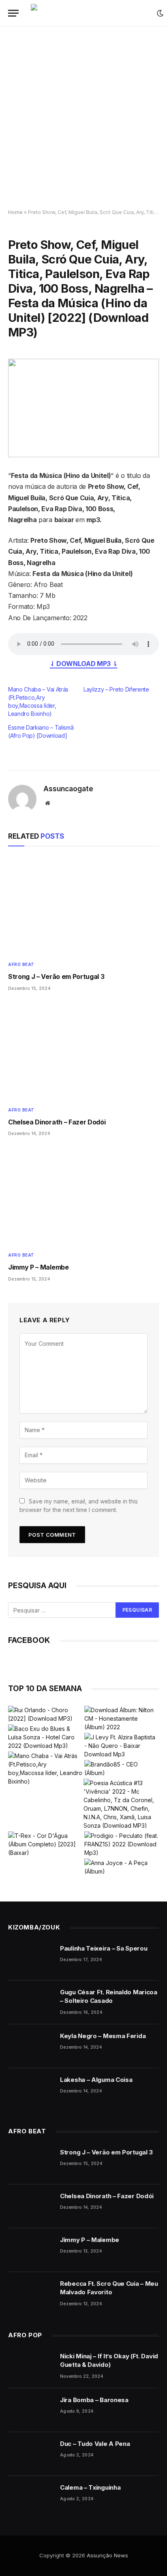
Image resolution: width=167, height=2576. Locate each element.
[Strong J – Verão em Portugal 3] (83, 906)
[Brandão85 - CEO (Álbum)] (122, 1769)
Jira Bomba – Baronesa (94, 2400)
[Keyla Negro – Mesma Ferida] (30, 2046)
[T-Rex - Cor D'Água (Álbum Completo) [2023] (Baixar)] (45, 1844)
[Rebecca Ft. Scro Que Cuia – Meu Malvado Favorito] (30, 2294)
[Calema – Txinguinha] (30, 2498)
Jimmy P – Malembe (39, 1267)
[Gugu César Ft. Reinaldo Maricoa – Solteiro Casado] (30, 2002)
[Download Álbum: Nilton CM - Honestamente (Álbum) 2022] (122, 1718)
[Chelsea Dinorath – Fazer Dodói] (83, 1051)
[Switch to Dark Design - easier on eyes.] (160, 13)
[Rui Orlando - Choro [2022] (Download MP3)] (45, 1714)
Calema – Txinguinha (90, 2487)
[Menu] (13, 13)
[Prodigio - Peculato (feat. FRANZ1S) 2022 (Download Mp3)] (122, 1844)
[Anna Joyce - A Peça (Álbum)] (122, 1867)
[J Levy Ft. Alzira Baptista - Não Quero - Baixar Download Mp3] (122, 1746)
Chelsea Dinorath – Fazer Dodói (57, 1122)
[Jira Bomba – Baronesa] (30, 2410)
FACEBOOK (29, 1640)
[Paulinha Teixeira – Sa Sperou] (30, 1959)
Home (15, 212)
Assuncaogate (68, 789)
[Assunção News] (90, 13)
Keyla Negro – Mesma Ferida (103, 2036)
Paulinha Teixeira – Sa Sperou (104, 1948)
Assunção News (107, 2555)
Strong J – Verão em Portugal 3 (56, 976)
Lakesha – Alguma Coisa (96, 2080)
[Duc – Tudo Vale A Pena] (30, 2454)
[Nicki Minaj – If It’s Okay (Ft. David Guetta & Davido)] (30, 2366)
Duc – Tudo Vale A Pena (95, 2444)
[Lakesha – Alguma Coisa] (30, 2090)
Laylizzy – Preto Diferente (116, 689)
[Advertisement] (83, 118)
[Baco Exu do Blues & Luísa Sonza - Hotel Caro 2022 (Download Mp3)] (45, 1737)
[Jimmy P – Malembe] (83, 1196)
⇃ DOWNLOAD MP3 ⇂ (84, 664)
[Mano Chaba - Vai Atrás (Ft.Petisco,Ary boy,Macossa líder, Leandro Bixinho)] (45, 1769)
